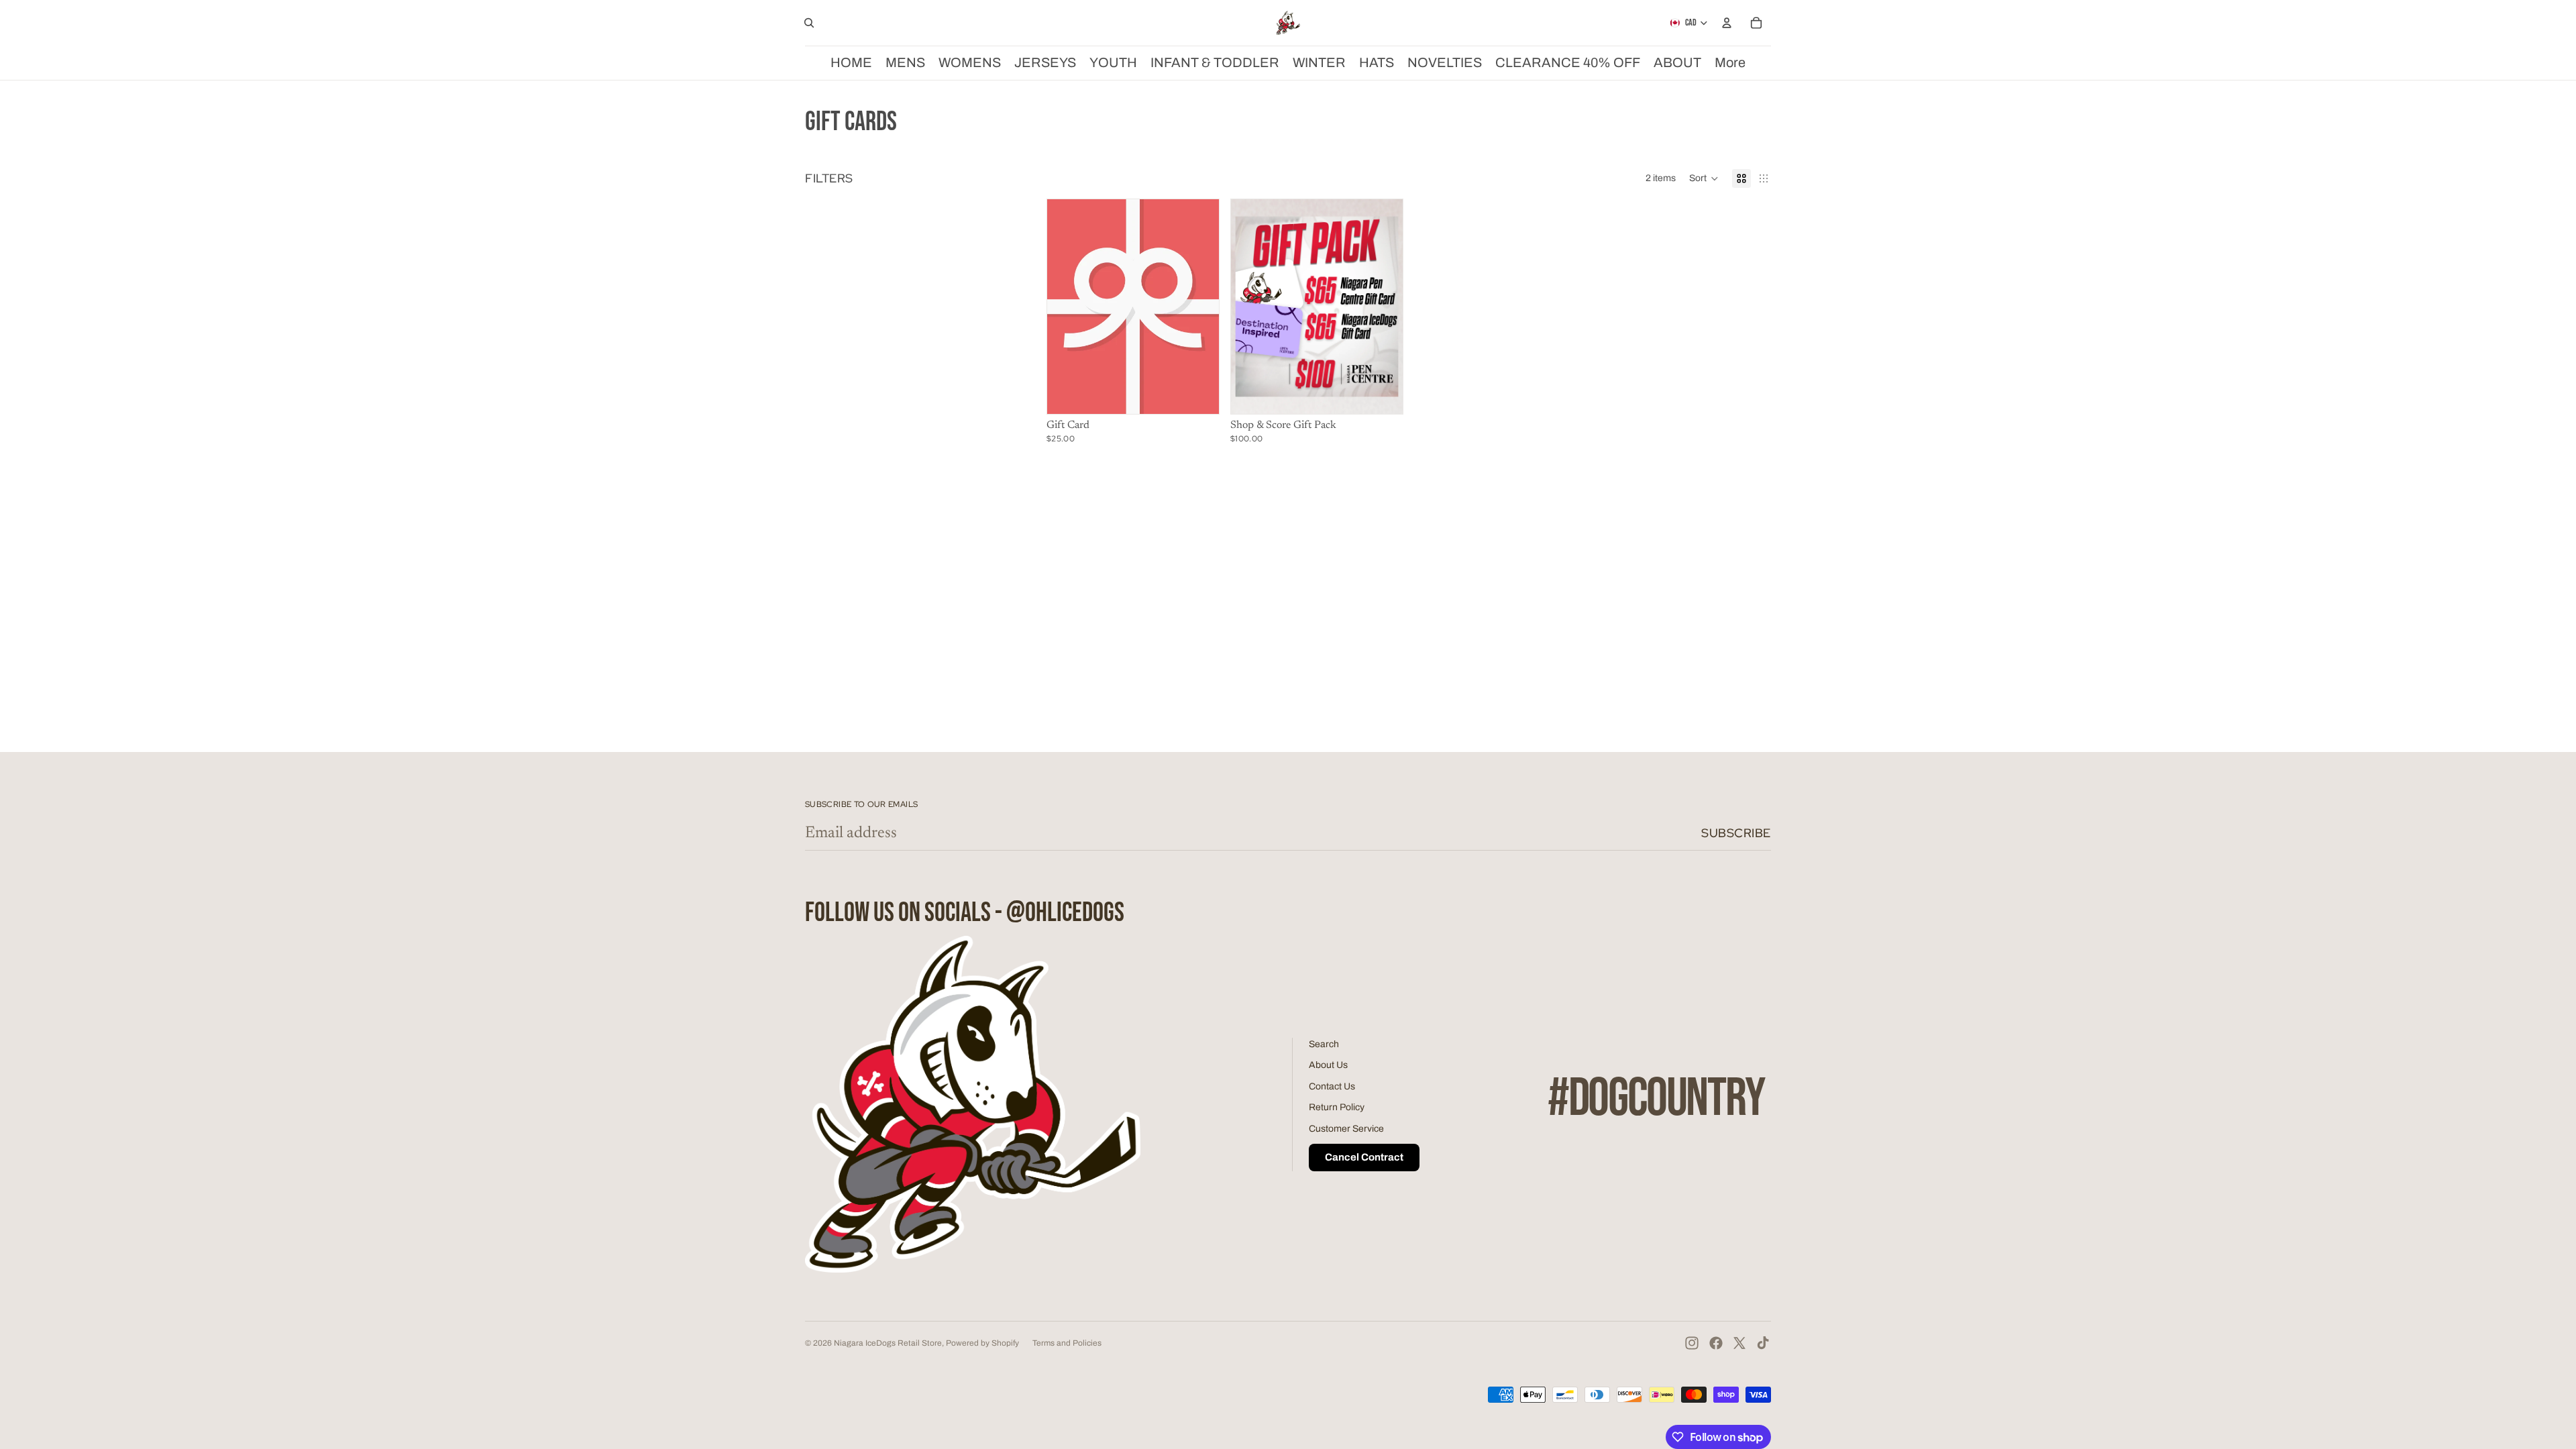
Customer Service (1346, 1129)
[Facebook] (1716, 1343)
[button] (1704, 178)
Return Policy (1337, 1107)
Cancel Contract (1364, 1157)
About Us (1328, 1065)
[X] (1739, 1343)
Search (1324, 1044)
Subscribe (1736, 833)
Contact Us (1332, 1086)
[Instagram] (1692, 1343)
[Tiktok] (1763, 1343)
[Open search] (809, 23)
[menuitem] (1730, 63)
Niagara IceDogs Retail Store (888, 1343)
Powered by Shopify (982, 1343)
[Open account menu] (1727, 23)
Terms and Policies (1067, 1343)
